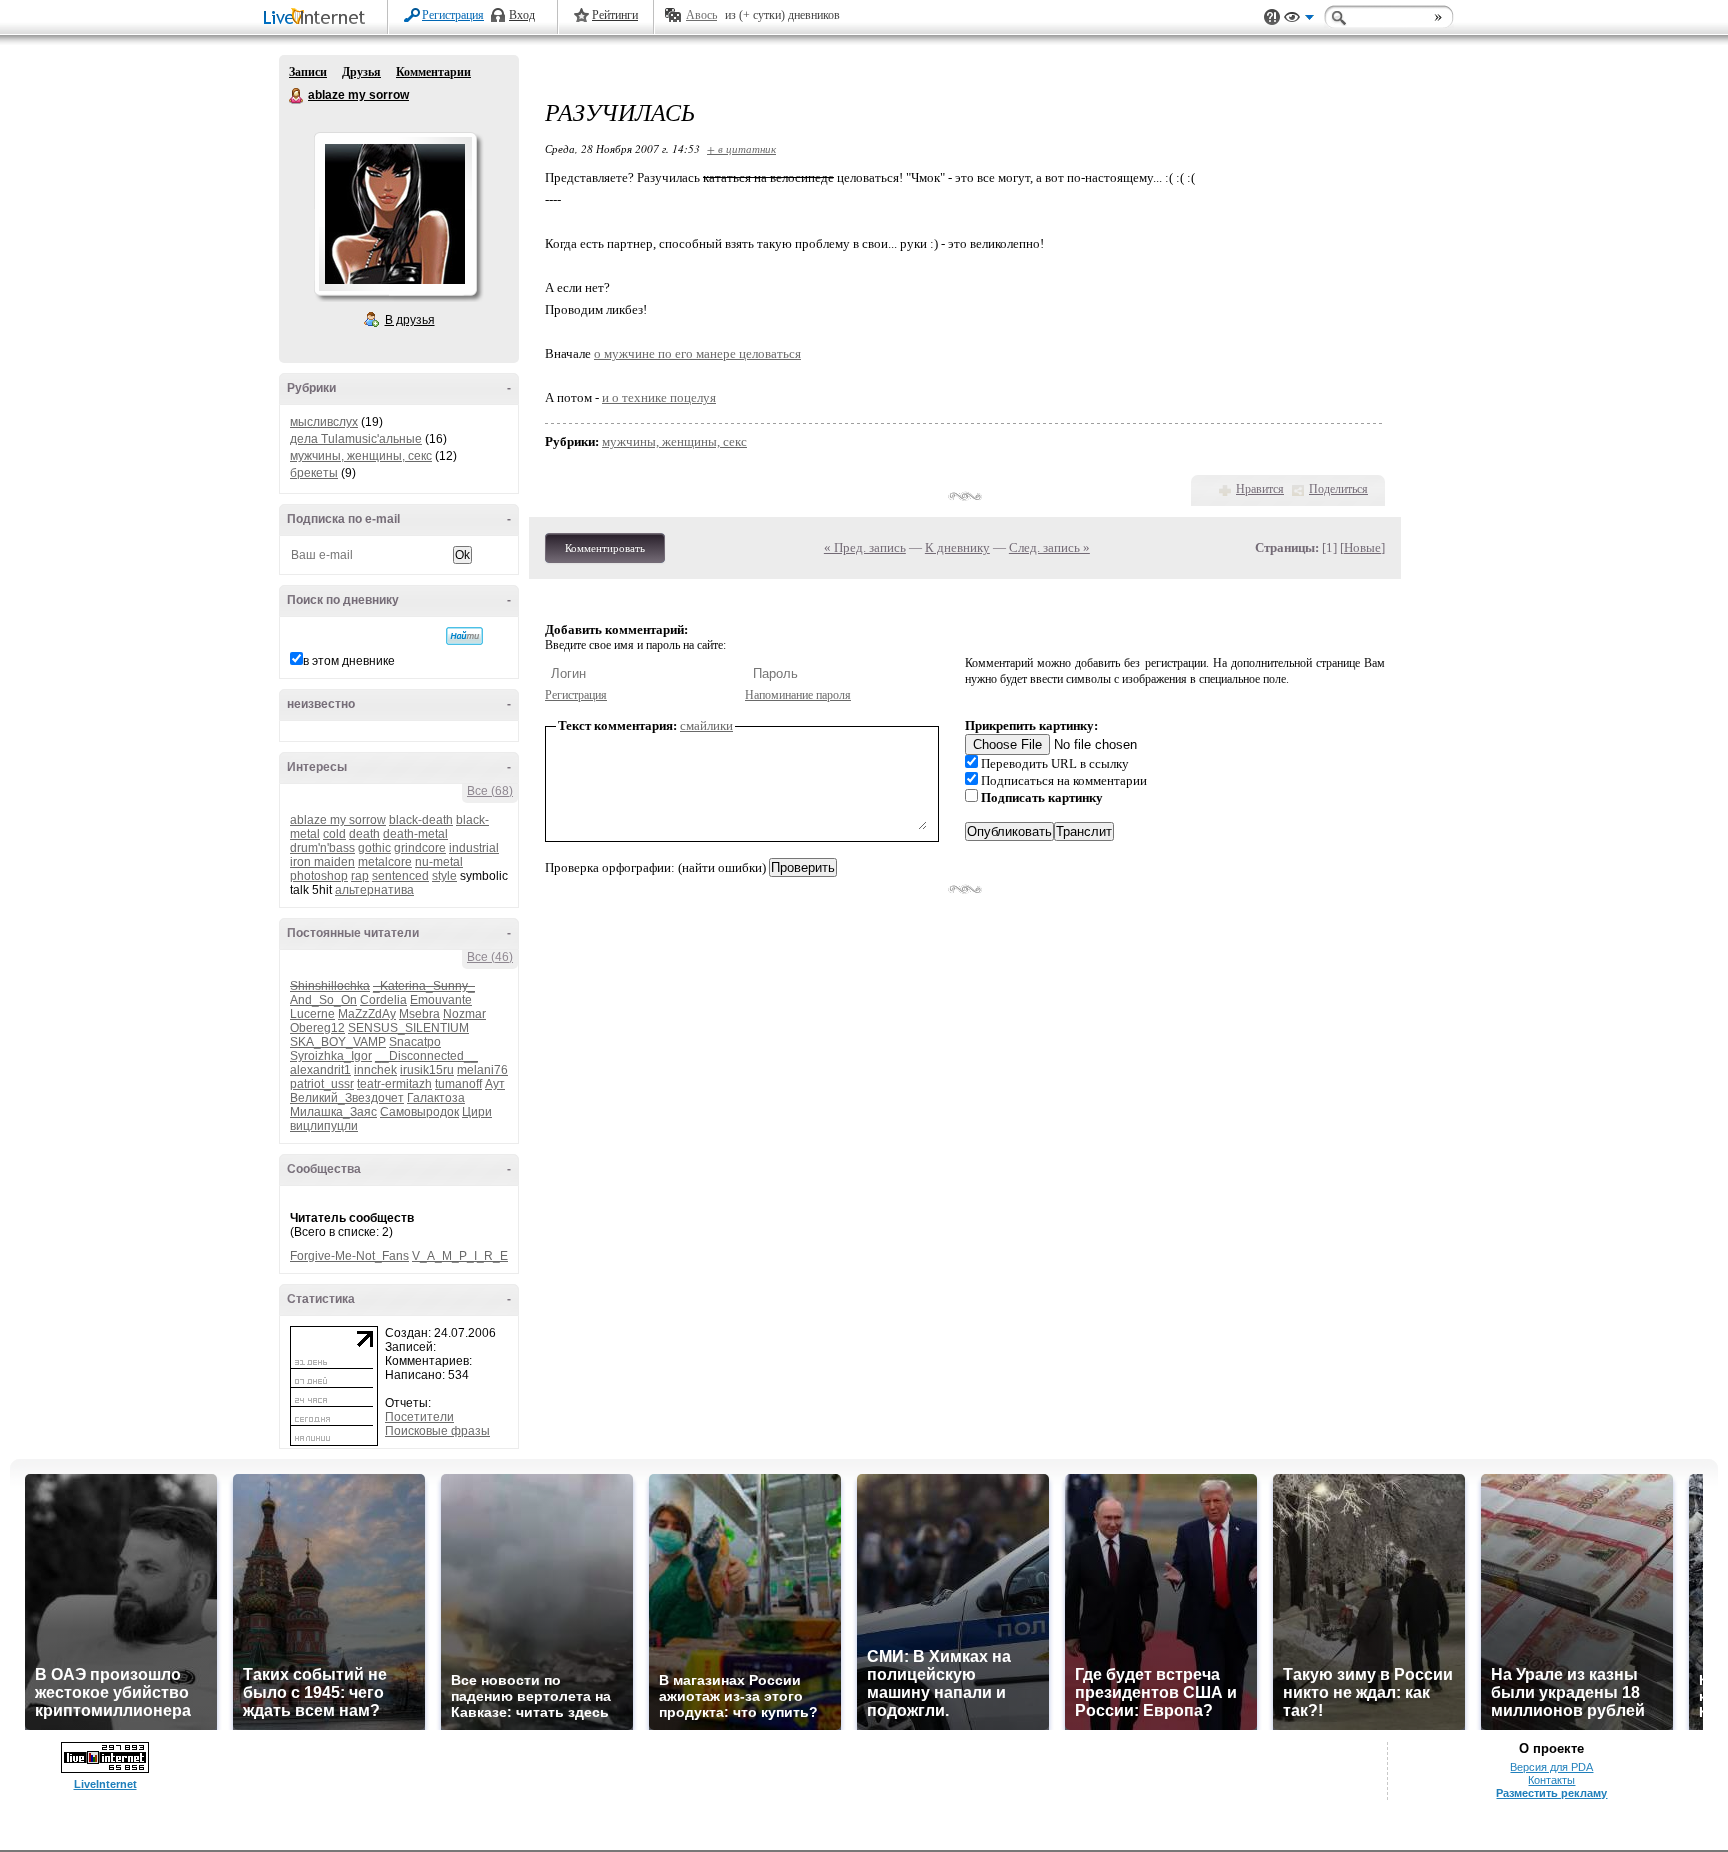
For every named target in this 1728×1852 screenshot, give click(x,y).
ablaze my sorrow (297, 96)
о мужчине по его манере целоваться (697, 353)
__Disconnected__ (426, 1056)
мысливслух (324, 422)
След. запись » (1049, 547)
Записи (308, 72)
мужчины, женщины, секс (361, 456)
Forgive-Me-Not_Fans (349, 1256)
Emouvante (441, 1000)
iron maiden (322, 862)
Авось (701, 15)
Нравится (1260, 489)
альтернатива (374, 890)
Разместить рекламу (1551, 1793)
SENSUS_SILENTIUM (408, 1028)
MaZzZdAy (367, 1014)
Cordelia (383, 1000)
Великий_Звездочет (347, 1098)
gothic (374, 848)
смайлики (706, 725)
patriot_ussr (322, 1084)
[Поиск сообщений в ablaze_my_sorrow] (464, 636)
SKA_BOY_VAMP (338, 1042)
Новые (1362, 547)
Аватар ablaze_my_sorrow (395, 214)
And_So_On (323, 1000)
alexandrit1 (320, 1070)
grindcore (420, 848)
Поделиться (1338, 489)
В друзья (410, 320)
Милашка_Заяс (333, 1112)
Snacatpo (415, 1042)
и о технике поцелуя (659, 397)
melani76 (482, 1070)
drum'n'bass (322, 848)
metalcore (385, 862)
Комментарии (433, 72)
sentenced (400, 876)
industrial (474, 848)
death (364, 834)
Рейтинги (615, 15)
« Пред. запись (865, 547)
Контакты (1551, 1780)
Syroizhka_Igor (331, 1056)
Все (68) (490, 791)
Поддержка (1272, 17)
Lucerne (312, 1014)
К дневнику (957, 547)
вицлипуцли (324, 1126)
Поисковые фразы (437, 1431)
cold (334, 834)
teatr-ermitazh (394, 1084)
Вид (1299, 20)
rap (360, 876)
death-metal (415, 834)
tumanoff (458, 1084)
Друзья (361, 72)
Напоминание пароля (798, 695)
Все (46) (490, 957)
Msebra (419, 1014)
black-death (421, 820)
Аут (495, 1084)
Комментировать (605, 548)
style (444, 876)
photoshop (319, 876)
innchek (375, 1070)
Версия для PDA (1551, 1767)
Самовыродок (419, 1112)
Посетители (419, 1417)
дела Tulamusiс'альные (356, 439)
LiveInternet (318, 18)
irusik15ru (427, 1070)
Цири (477, 1112)
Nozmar (464, 1014)
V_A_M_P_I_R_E (460, 1256)
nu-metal (439, 862)
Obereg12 (317, 1028)
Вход (522, 15)
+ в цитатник (741, 148)
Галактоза (436, 1098)
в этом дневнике (349, 661)
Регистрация (453, 15)
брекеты (314, 473)
